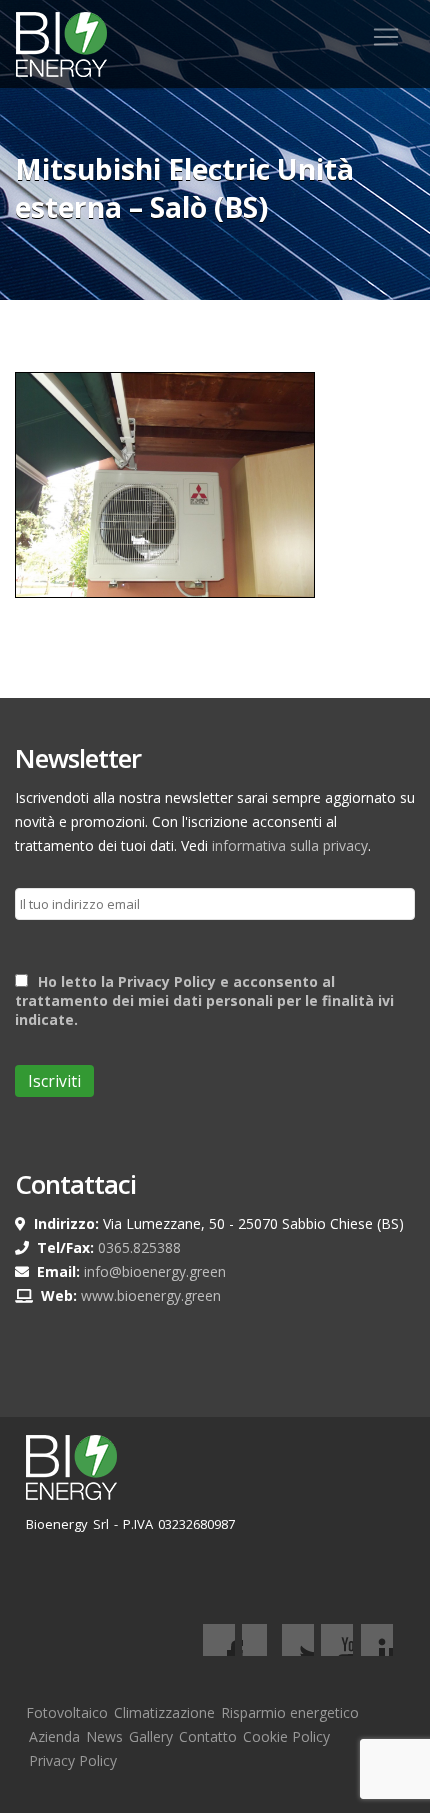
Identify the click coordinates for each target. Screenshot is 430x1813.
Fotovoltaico (67, 1712)
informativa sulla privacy (290, 845)
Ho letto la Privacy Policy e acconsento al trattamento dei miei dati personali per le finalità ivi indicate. (204, 1000)
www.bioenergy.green (151, 1295)
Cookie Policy (286, 1736)
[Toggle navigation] (386, 37)
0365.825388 (139, 1247)
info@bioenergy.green (155, 1271)
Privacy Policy (73, 1760)
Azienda (54, 1736)
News (104, 1736)
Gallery (151, 1736)
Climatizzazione (164, 1712)
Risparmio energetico (290, 1712)
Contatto (208, 1736)
